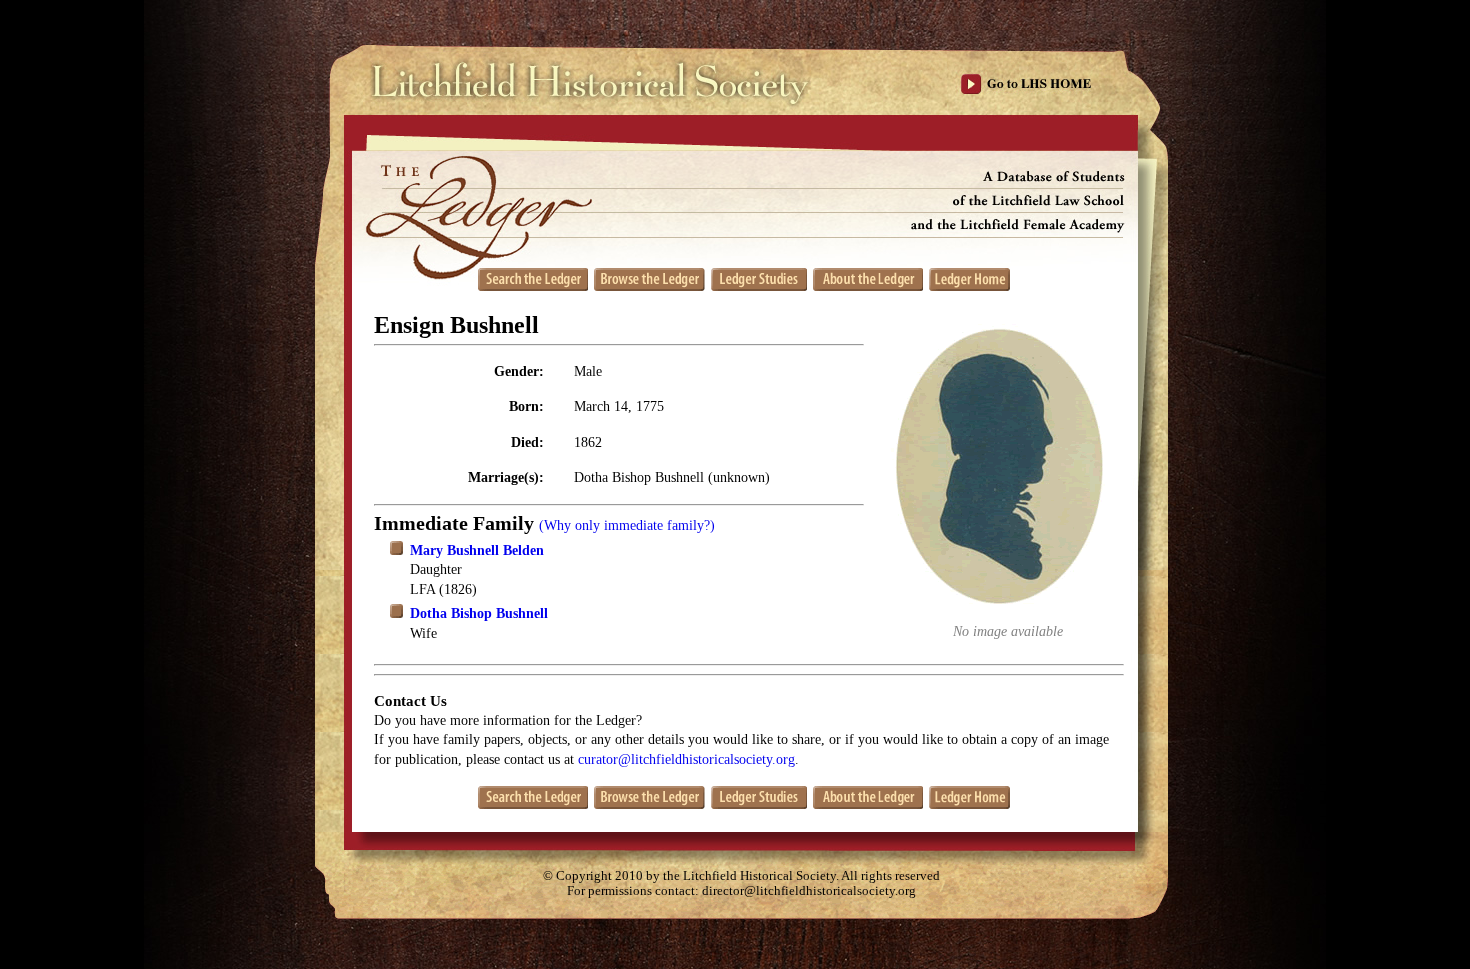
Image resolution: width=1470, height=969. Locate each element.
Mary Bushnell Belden (477, 550)
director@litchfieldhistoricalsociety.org (809, 891)
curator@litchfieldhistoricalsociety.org (686, 759)
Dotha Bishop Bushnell (479, 613)
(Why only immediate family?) (627, 525)
